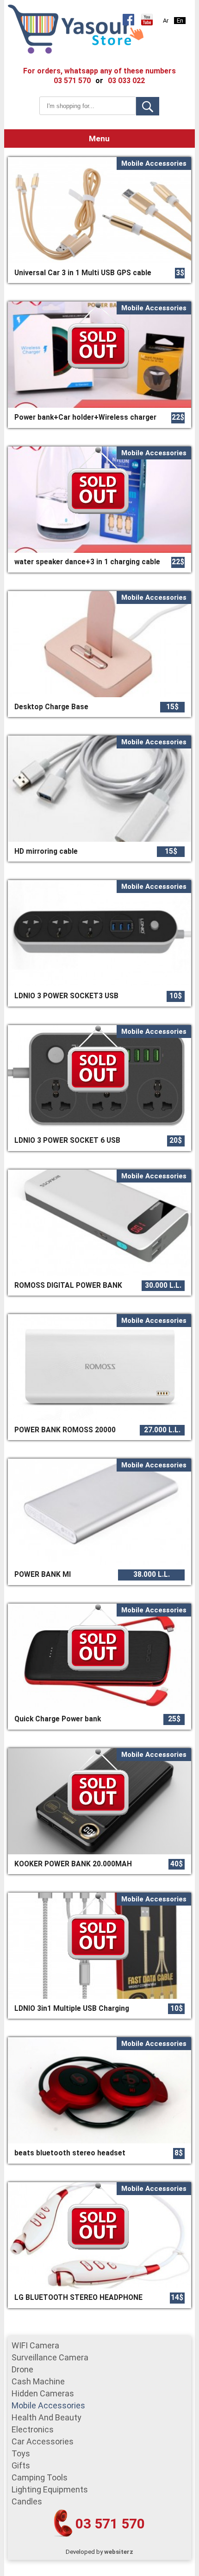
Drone (22, 2369)
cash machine (38, 2381)
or (99, 81)
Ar (166, 21)
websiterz (119, 2552)
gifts (21, 2465)
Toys (21, 2453)
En (180, 21)
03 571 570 (110, 2524)
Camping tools (40, 2477)
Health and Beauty (47, 2417)
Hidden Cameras (43, 2393)
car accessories (43, 2441)
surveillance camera (50, 2357)
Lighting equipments (50, 2489)
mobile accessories (48, 2405)
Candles (27, 2501)
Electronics (33, 2429)
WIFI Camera (35, 2345)
